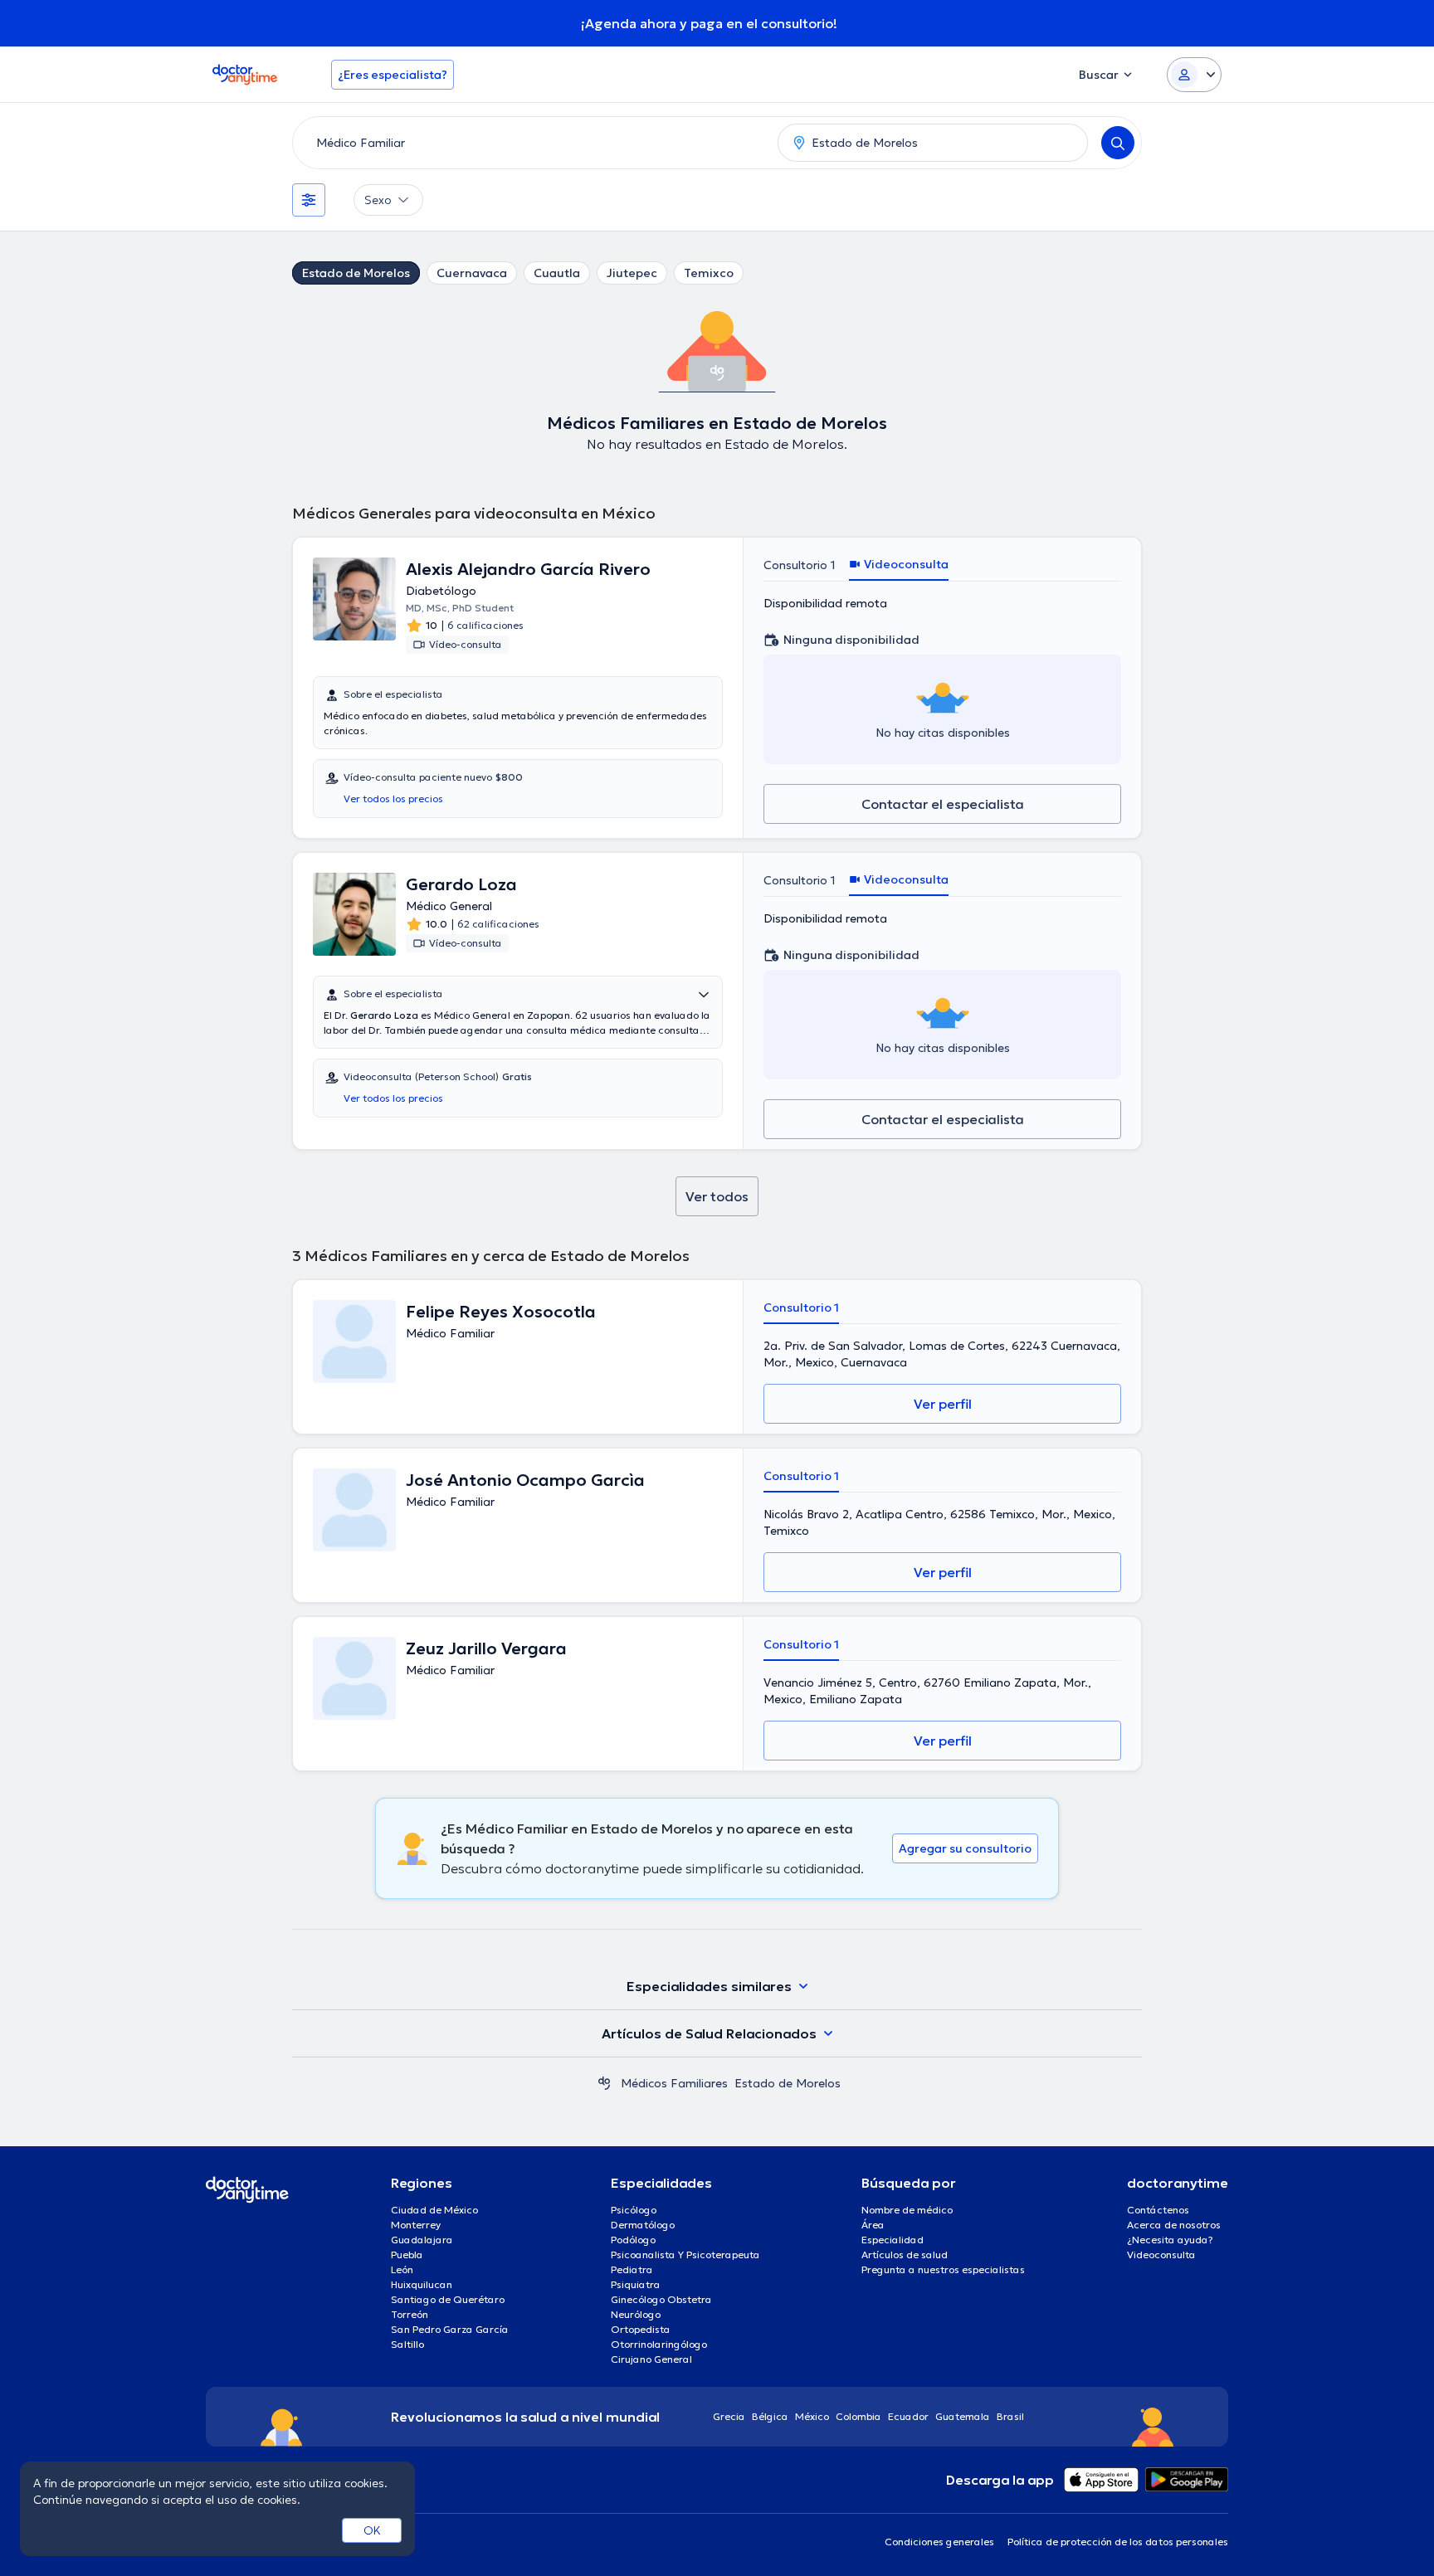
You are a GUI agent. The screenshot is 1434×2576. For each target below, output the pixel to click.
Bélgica (770, 2416)
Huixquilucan (422, 2284)
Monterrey (416, 2225)
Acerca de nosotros (1174, 2225)
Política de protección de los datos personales (1118, 2542)
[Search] (1118, 143)
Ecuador (908, 2416)
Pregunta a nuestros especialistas (943, 2269)
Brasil (1010, 2416)
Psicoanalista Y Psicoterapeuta (685, 2255)
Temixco (709, 273)
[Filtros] (309, 200)
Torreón (410, 2314)
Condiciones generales (939, 2542)
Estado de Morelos (356, 273)
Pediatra (632, 2269)
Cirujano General (651, 2359)
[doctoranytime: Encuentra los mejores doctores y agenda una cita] (604, 2083)
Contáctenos (1158, 2210)
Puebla (407, 2255)
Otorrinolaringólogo (659, 2344)
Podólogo (633, 2240)
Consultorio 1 (800, 565)
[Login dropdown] (1194, 75)
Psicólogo (634, 2210)
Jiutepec (632, 273)
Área (873, 2225)
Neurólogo (636, 2314)
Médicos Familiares (674, 2083)
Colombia (858, 2416)
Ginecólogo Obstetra (661, 2299)
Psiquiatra (636, 2284)
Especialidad (893, 2240)
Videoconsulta (1161, 2255)
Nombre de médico (907, 2210)
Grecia (729, 2416)
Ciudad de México (434, 2210)
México (812, 2416)
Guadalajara (422, 2240)
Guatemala (963, 2416)
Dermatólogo (643, 2225)
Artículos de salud (905, 2255)
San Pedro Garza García (450, 2329)
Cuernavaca (472, 273)
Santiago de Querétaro (448, 2299)
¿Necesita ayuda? (1170, 2240)
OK (372, 2530)
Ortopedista (641, 2329)
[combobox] (532, 143)
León (402, 2269)
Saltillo (407, 2344)
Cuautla (557, 273)
